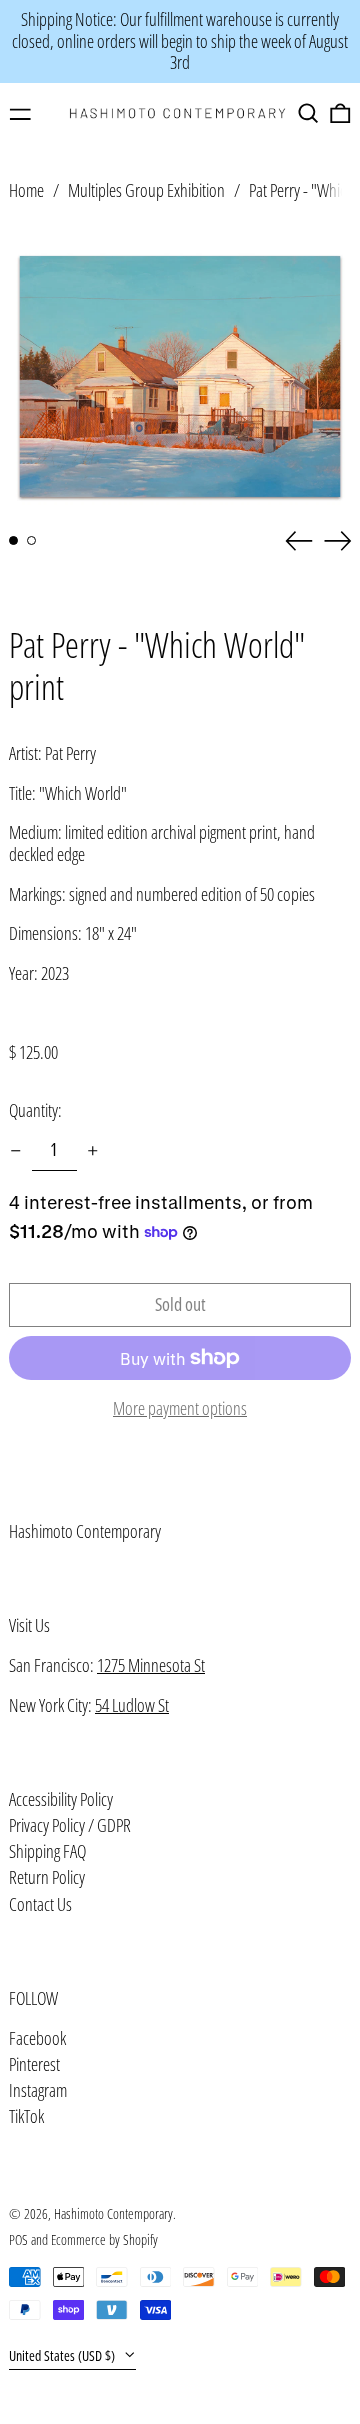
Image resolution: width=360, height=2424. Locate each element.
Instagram (38, 2091)
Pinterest (34, 2065)
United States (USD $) (63, 2355)
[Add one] (93, 1151)
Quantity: (35, 1110)
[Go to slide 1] (13, 540)
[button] (308, 113)
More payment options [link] (180, 1409)
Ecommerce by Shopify (104, 2239)
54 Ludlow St (132, 1705)
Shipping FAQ (47, 1851)
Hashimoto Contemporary (85, 1531)
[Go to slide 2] (31, 540)
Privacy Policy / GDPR (70, 1825)
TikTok (26, 2117)
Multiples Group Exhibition (146, 190)
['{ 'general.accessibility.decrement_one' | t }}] (16, 1151)
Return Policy (47, 1877)
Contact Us (40, 1904)
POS (18, 2239)
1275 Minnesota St (151, 1665)
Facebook (37, 2039)
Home (26, 190)
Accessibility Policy (61, 1799)
